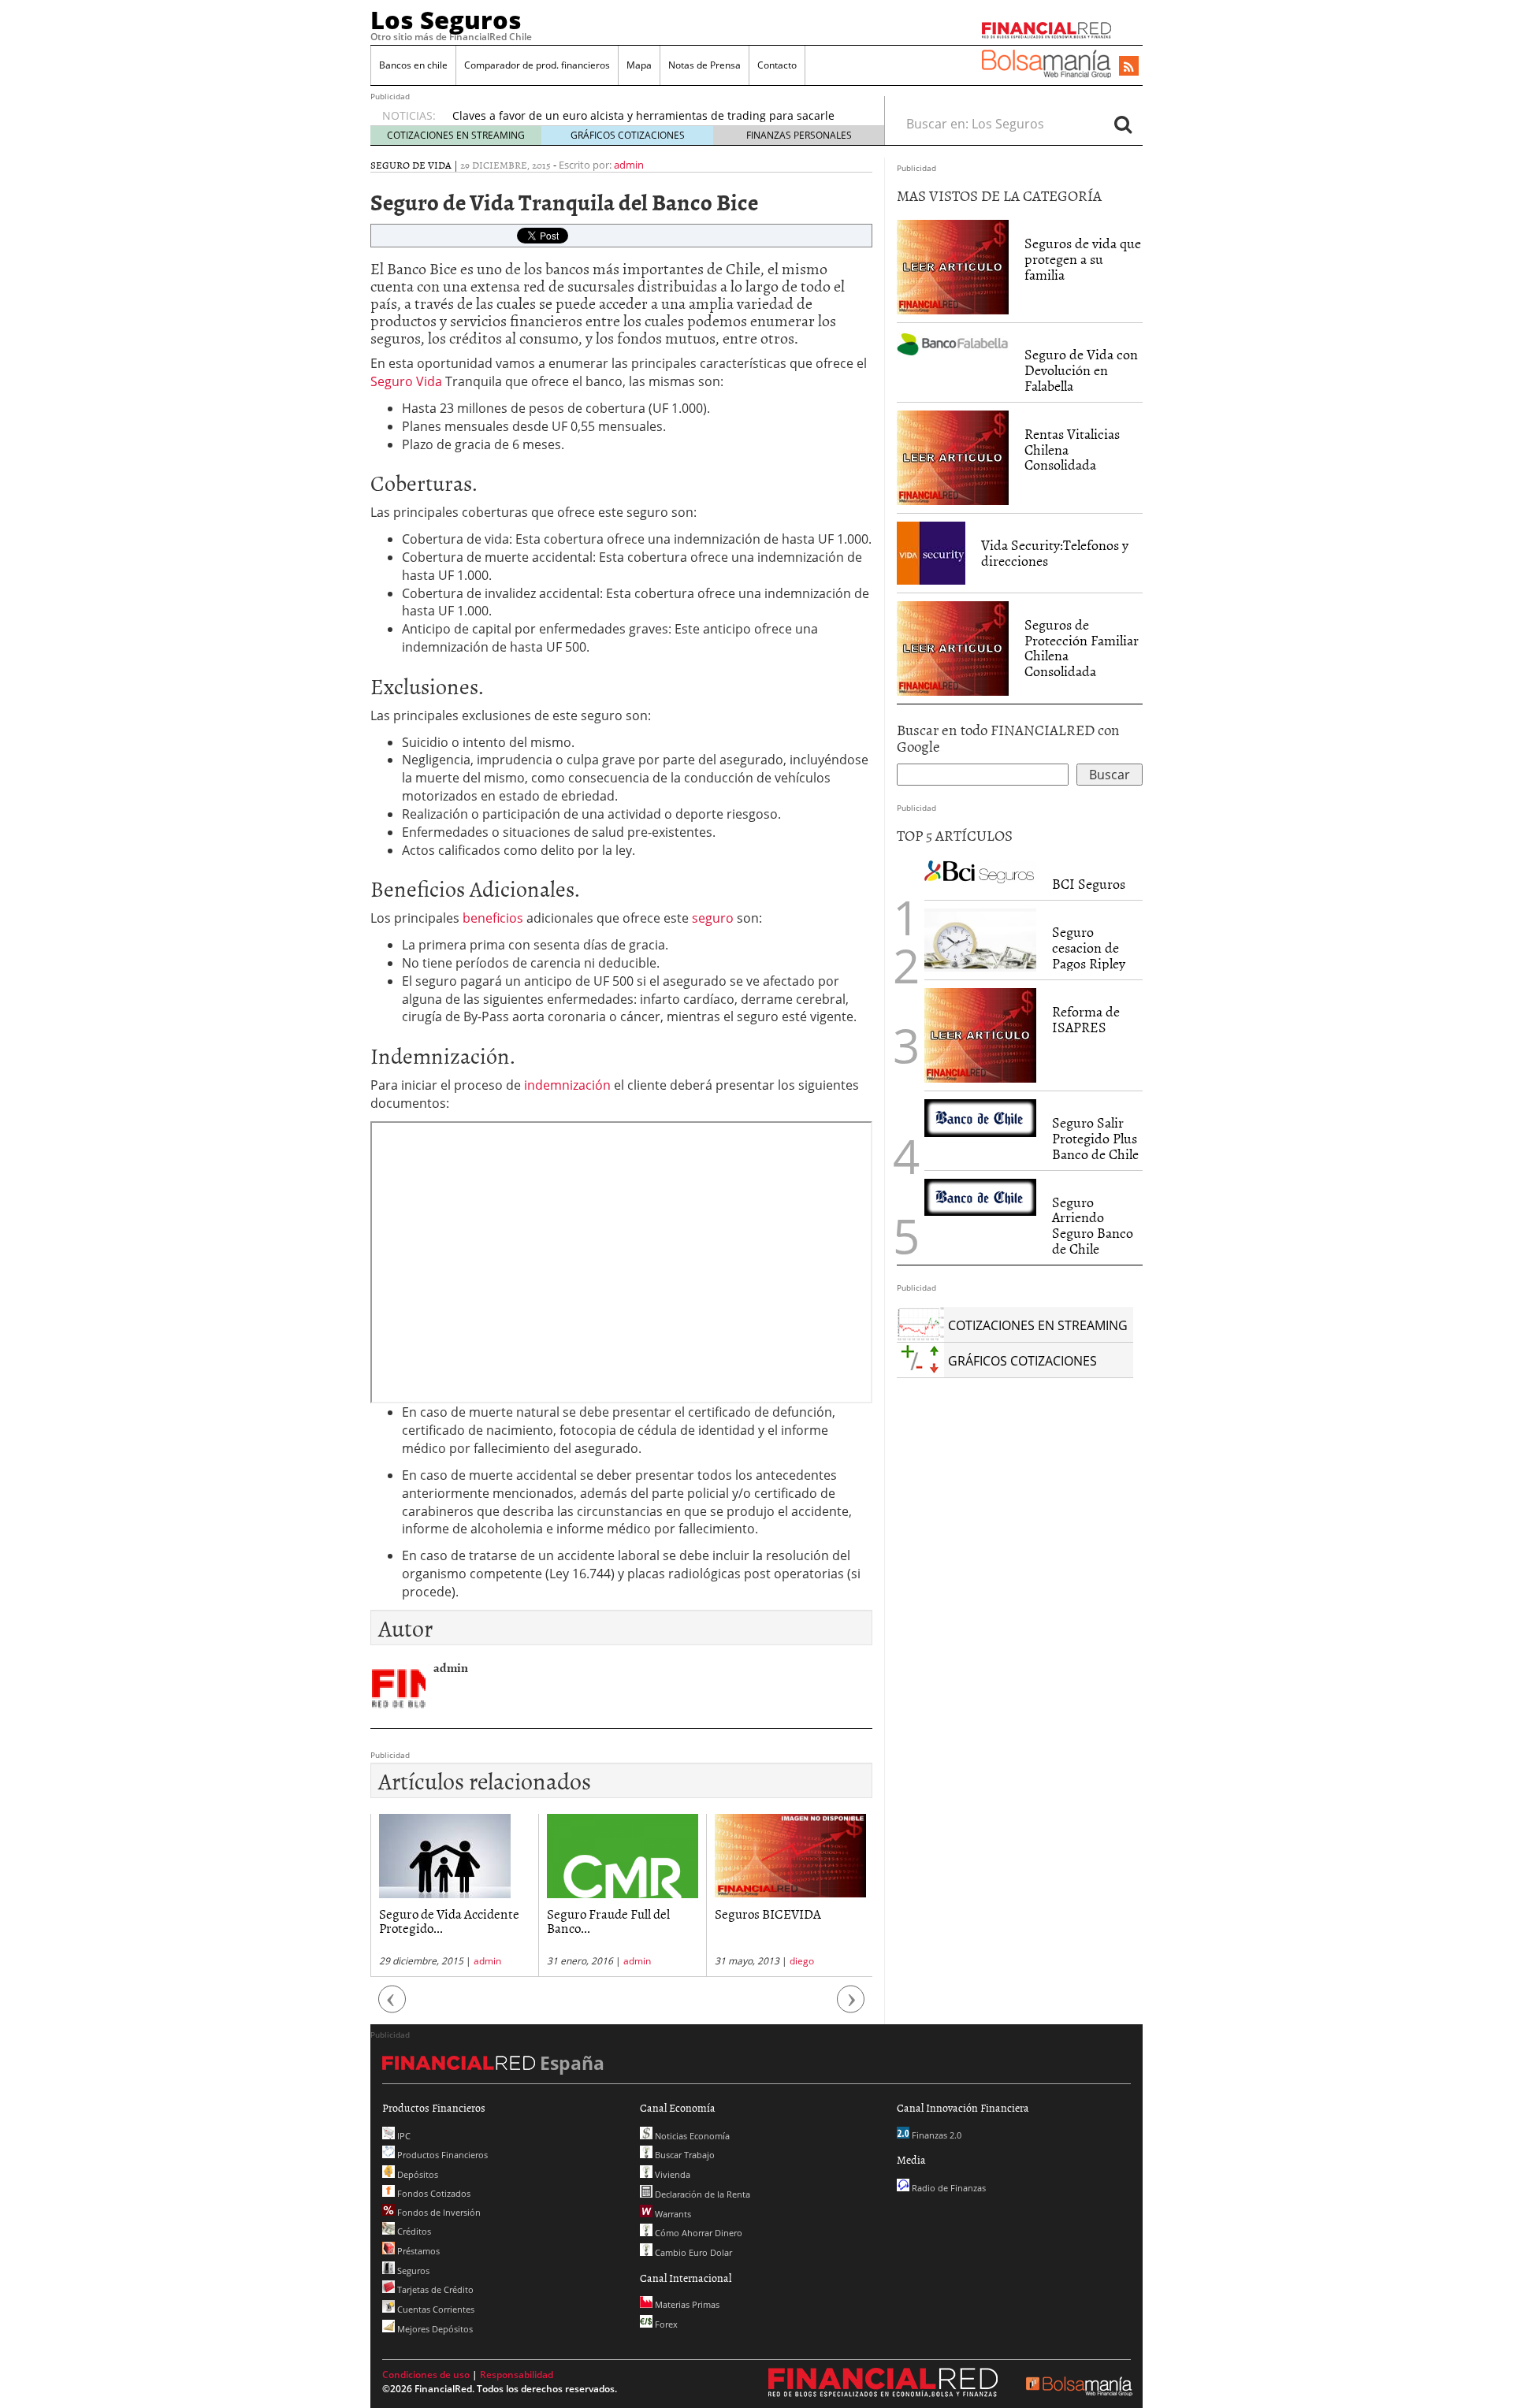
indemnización (569, 1085)
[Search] (1123, 124)
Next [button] (851, 2007)
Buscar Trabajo (684, 2155)
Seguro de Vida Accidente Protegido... (403, 1921)
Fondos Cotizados (433, 2193)
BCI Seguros (1089, 884)
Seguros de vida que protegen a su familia (1083, 259)
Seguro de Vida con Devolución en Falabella (1081, 370)
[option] (653, 113)
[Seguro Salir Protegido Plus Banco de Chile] (980, 1118)
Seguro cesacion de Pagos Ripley (1089, 948)
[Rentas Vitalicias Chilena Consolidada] (953, 456)
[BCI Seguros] (980, 871)
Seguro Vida (406, 381)
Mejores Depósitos (434, 2329)
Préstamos (417, 2251)
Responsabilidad (517, 2375)
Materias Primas (686, 2304)
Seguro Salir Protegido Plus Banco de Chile (1095, 1138)
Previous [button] (392, 2007)
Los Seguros (446, 20)
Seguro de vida (411, 165)
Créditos (413, 2231)
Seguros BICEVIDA (722, 1913)
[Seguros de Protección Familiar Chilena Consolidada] (953, 647)
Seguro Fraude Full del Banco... (563, 1921)
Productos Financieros (441, 2155)
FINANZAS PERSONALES (799, 135)
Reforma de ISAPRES (1086, 1019)
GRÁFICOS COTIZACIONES (628, 135)
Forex (665, 2324)
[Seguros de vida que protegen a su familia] (953, 266)
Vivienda (671, 2174)
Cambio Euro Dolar (692, 2252)
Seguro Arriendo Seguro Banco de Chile (1093, 1225)
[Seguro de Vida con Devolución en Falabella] (953, 343)
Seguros (412, 2271)
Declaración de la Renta (701, 2194)
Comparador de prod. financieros (537, 65)
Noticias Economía (691, 2136)
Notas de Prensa (704, 65)
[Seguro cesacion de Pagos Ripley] (980, 940)
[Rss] (1129, 67)
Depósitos (416, 2174)
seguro (714, 918)
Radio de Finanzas (948, 2188)
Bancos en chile (413, 65)
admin (629, 165)
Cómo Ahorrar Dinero (697, 2233)
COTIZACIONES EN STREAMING (456, 135)
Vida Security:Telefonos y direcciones (1055, 553)
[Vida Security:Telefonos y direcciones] (931, 552)
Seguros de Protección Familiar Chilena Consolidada (1082, 648)
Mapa (639, 65)
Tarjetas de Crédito (434, 2289)
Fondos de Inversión (438, 2212)
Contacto (777, 65)
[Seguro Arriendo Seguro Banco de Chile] (980, 1197)
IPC (403, 2136)
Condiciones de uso (426, 2375)
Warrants (672, 2214)
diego (756, 1961)
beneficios (494, 918)
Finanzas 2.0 (935, 2135)
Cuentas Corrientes (435, 2309)
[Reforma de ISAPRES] (980, 1035)
